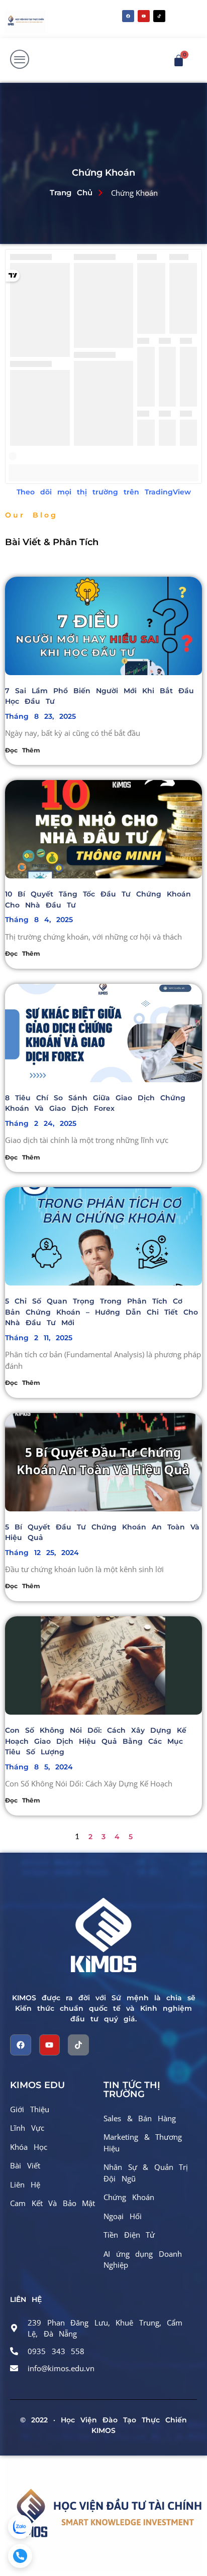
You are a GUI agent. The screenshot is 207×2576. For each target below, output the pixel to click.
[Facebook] (128, 16)
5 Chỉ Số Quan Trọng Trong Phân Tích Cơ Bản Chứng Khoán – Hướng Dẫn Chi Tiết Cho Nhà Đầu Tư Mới (101, 1312)
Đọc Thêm (23, 750)
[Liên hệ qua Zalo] (20, 2527)
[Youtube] (144, 16)
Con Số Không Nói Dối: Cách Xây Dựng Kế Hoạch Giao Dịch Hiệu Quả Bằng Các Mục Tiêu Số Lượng (96, 1741)
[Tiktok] (78, 2045)
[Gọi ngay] (20, 2556)
